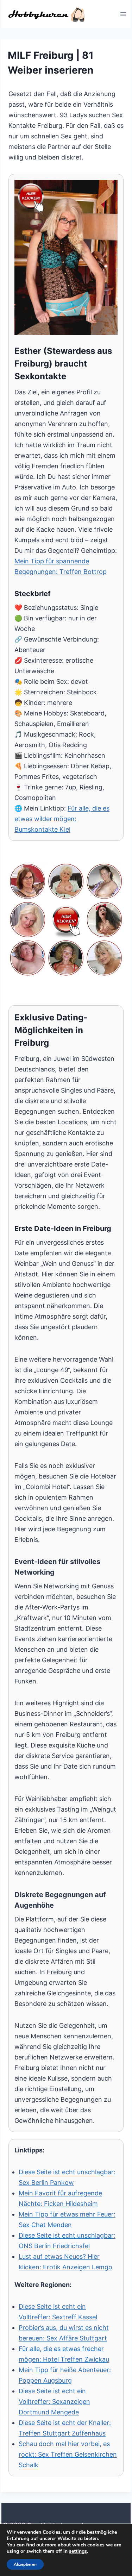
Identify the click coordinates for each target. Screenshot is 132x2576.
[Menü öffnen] (123, 14)
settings (78, 2551)
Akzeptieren (25, 2564)
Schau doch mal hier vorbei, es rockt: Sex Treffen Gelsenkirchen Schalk (68, 2454)
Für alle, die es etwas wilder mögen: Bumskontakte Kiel (62, 819)
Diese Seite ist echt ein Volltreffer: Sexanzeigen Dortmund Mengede (54, 2402)
